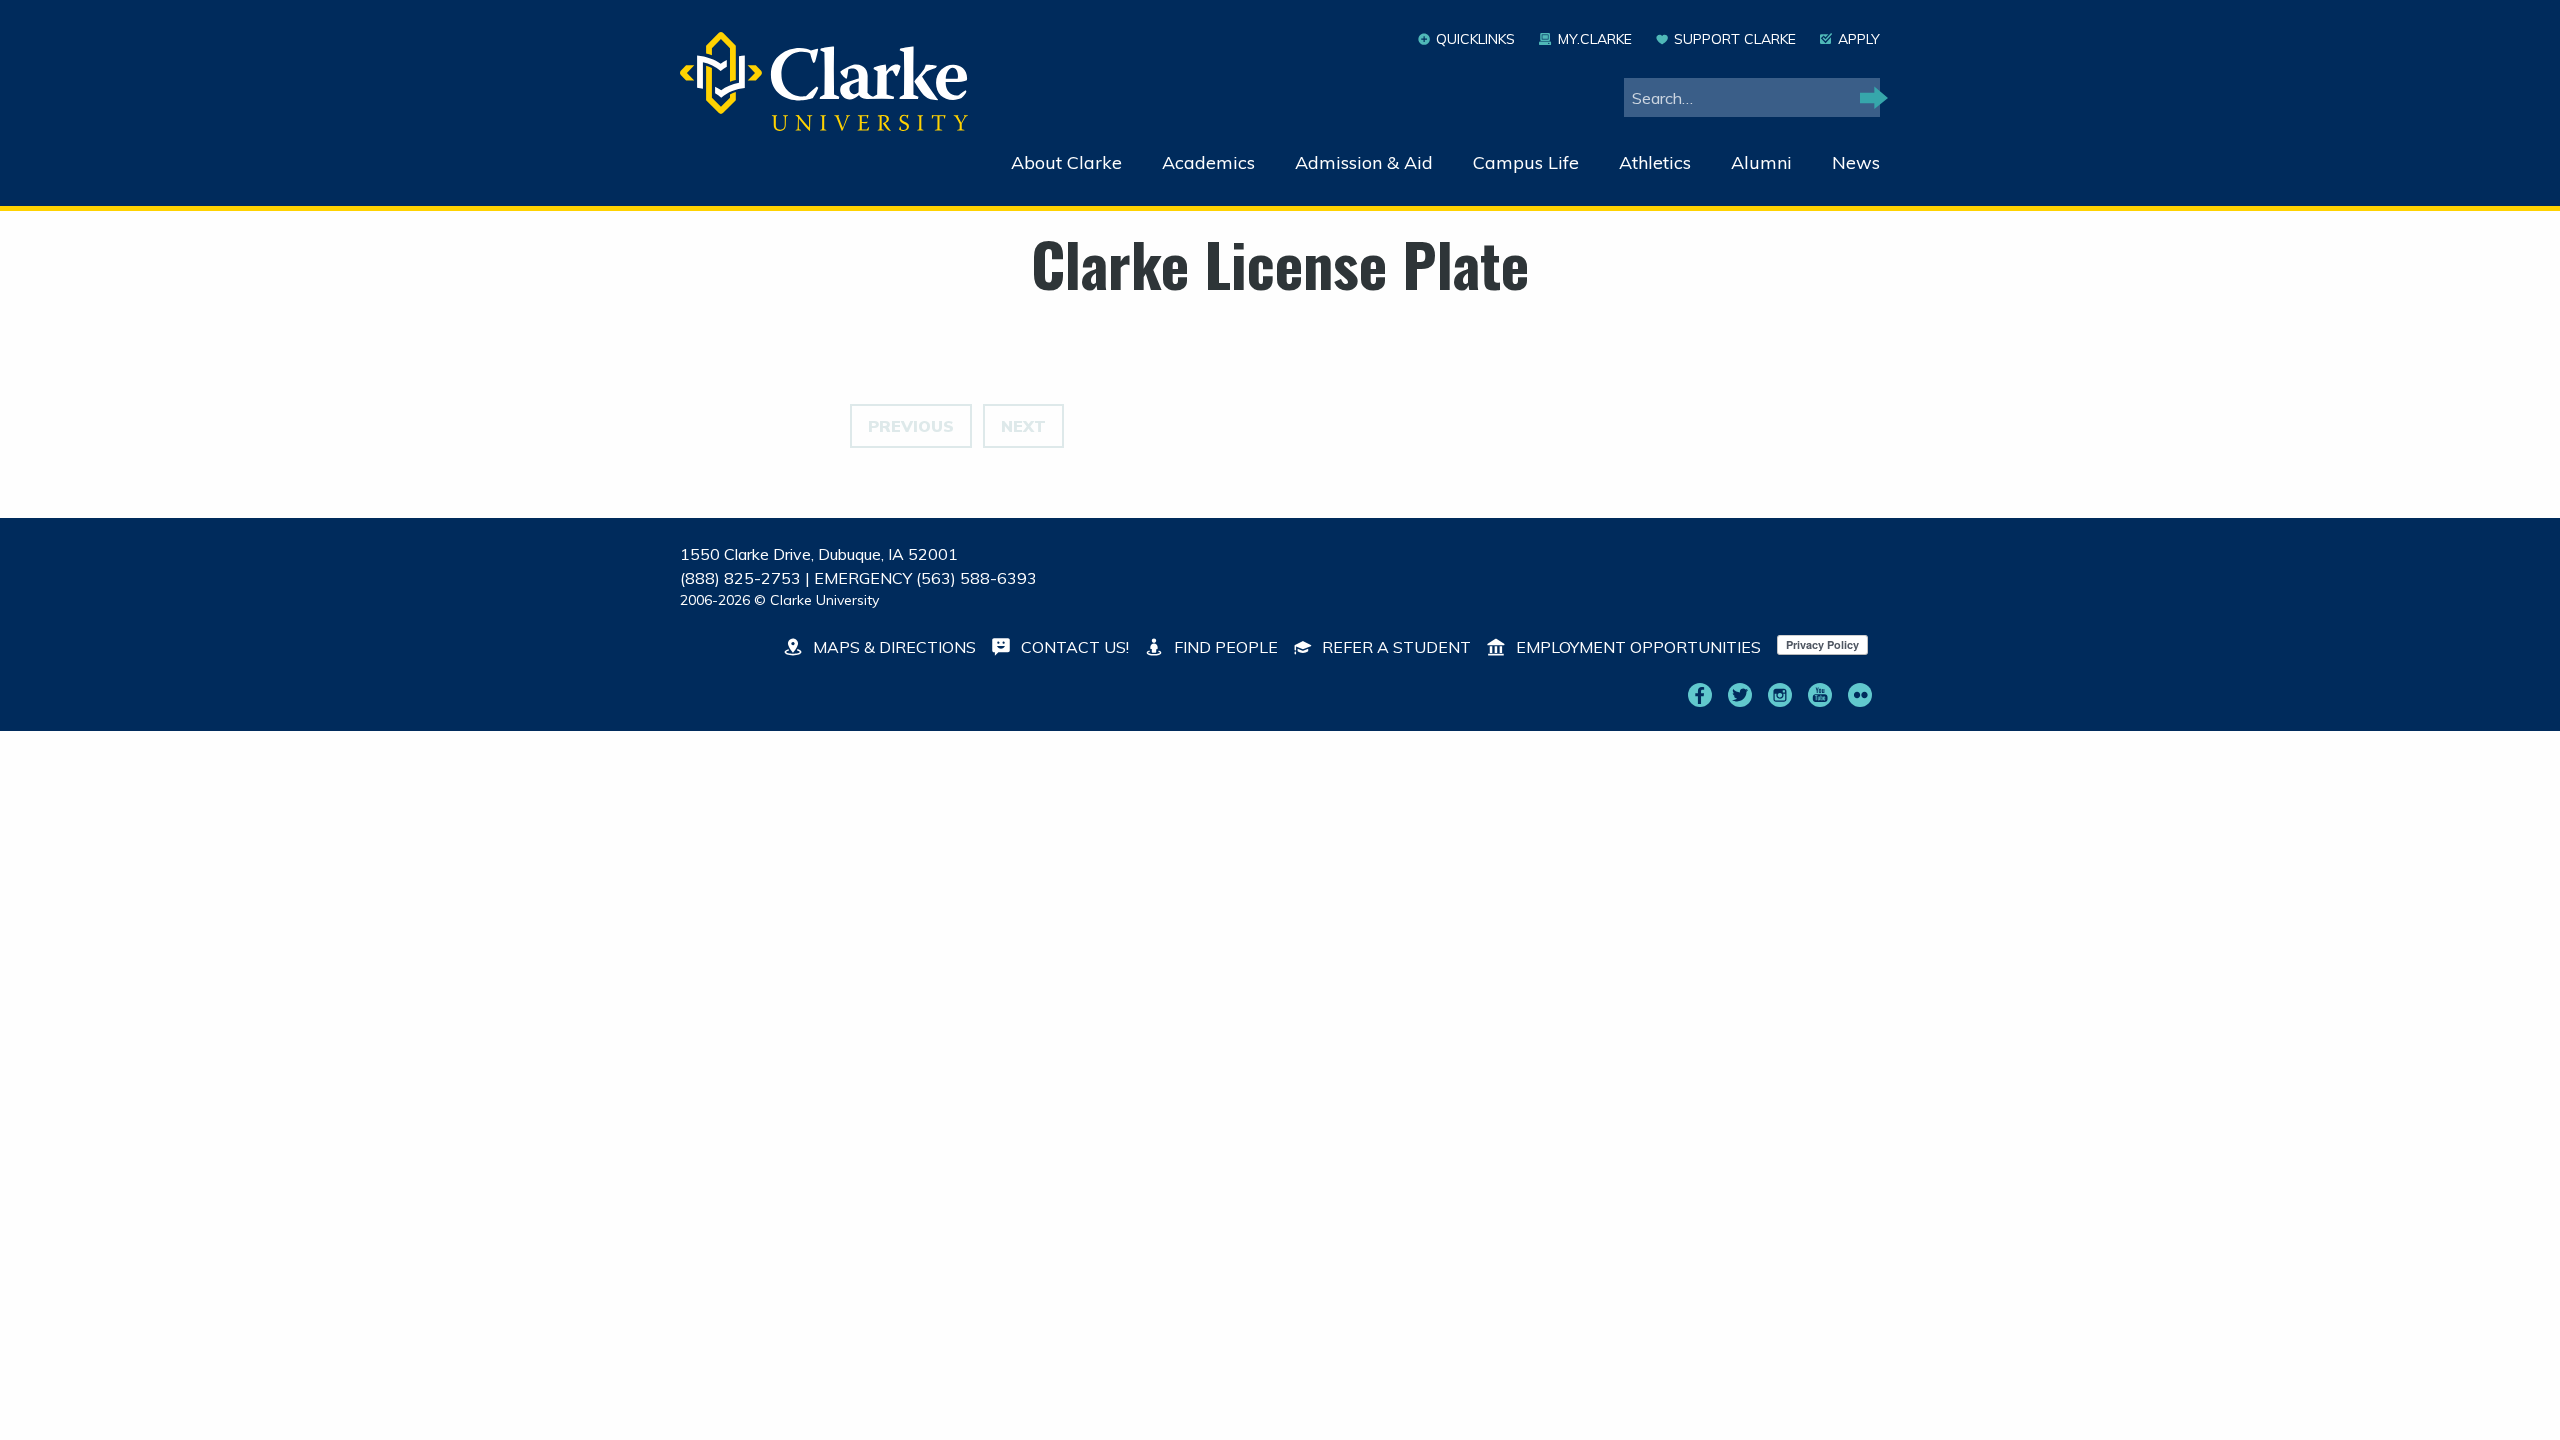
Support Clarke (1735, 39)
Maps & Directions (892, 647)
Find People (1224, 647)
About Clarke (1066, 162)
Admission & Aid (1364, 162)
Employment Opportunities (1636, 647)
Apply (1859, 39)
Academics (1208, 162)
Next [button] (1023, 426)
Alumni (1761, 162)
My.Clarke (1594, 39)
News (1856, 162)
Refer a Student (1394, 647)
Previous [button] (911, 426)
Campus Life (1526, 162)
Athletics (1655, 162)
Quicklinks (1475, 39)
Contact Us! (1073, 647)
